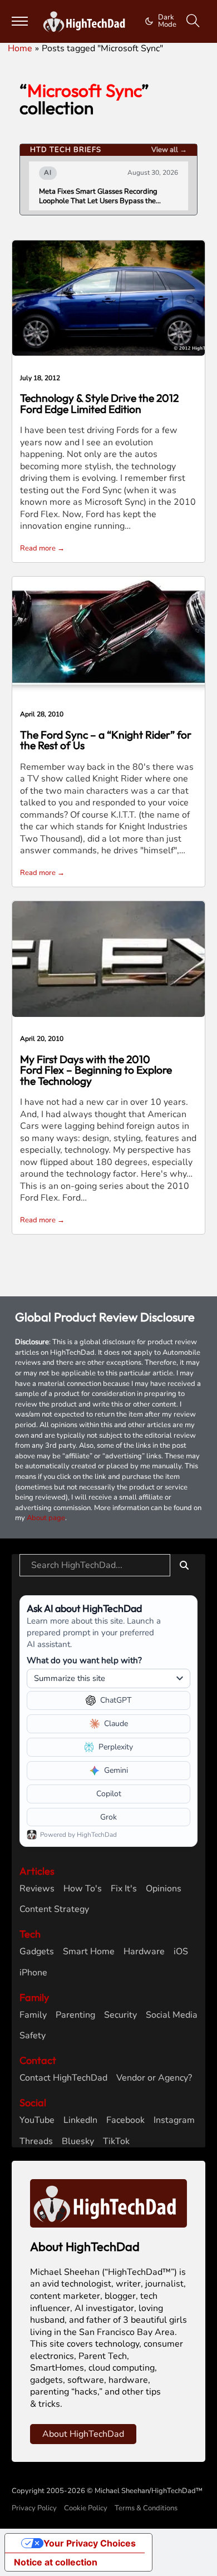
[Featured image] (108, 297)
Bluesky (78, 2142)
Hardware (144, 1952)
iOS (181, 1952)
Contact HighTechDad (63, 2078)
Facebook (125, 2120)
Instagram (174, 2120)
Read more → (42, 548)
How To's (83, 1889)
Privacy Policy (34, 2508)
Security (120, 2015)
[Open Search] (193, 21)
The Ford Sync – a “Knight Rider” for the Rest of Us (106, 740)
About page (46, 1518)
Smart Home (89, 1952)
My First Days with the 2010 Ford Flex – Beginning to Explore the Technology (96, 1070)
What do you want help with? (84, 1660)
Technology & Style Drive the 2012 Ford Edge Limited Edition (99, 403)
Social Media (172, 2015)
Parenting (75, 2015)
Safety (33, 2036)
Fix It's (124, 1889)
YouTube (37, 2120)
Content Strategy (54, 1909)
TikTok (116, 2142)
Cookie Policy (86, 2508)
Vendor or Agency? (154, 2078)
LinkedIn (80, 2120)
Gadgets (37, 1952)
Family (33, 2015)
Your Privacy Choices (90, 2543)
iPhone (33, 1973)
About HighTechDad (83, 2434)
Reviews (37, 1889)
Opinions (164, 1889)
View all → (169, 150)
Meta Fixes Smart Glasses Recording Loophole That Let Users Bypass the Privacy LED (98, 196)
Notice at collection (56, 2562)
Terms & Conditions (146, 2508)
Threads (36, 2142)
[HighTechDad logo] (109, 2203)
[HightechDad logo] (86, 22)
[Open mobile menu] (20, 21)
